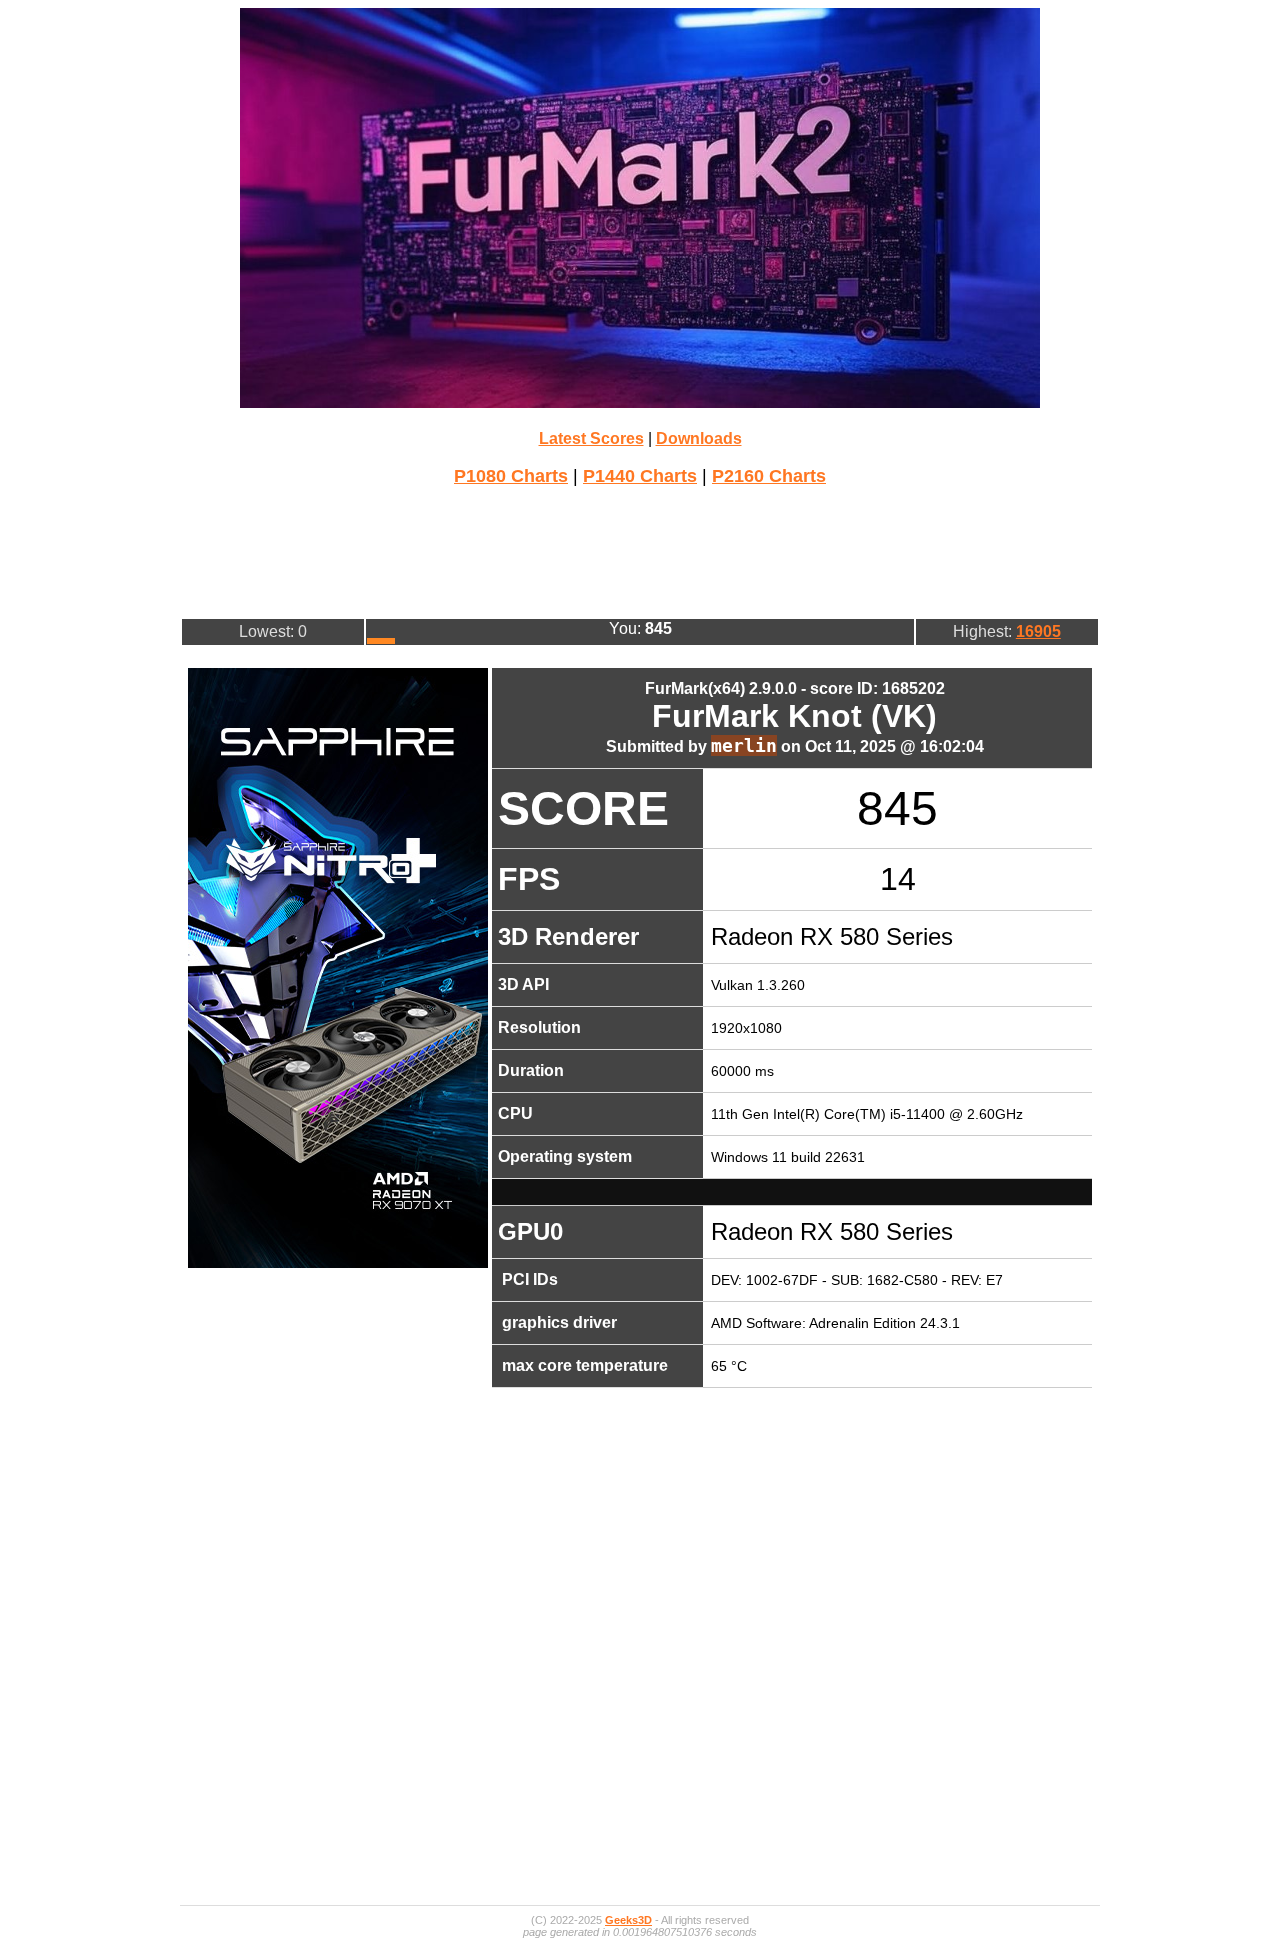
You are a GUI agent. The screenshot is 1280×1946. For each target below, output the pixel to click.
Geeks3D (628, 1920)
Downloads (699, 438)
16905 (1038, 631)
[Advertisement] (640, 550)
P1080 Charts (511, 476)
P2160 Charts (769, 476)
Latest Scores (591, 438)
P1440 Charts (640, 476)
